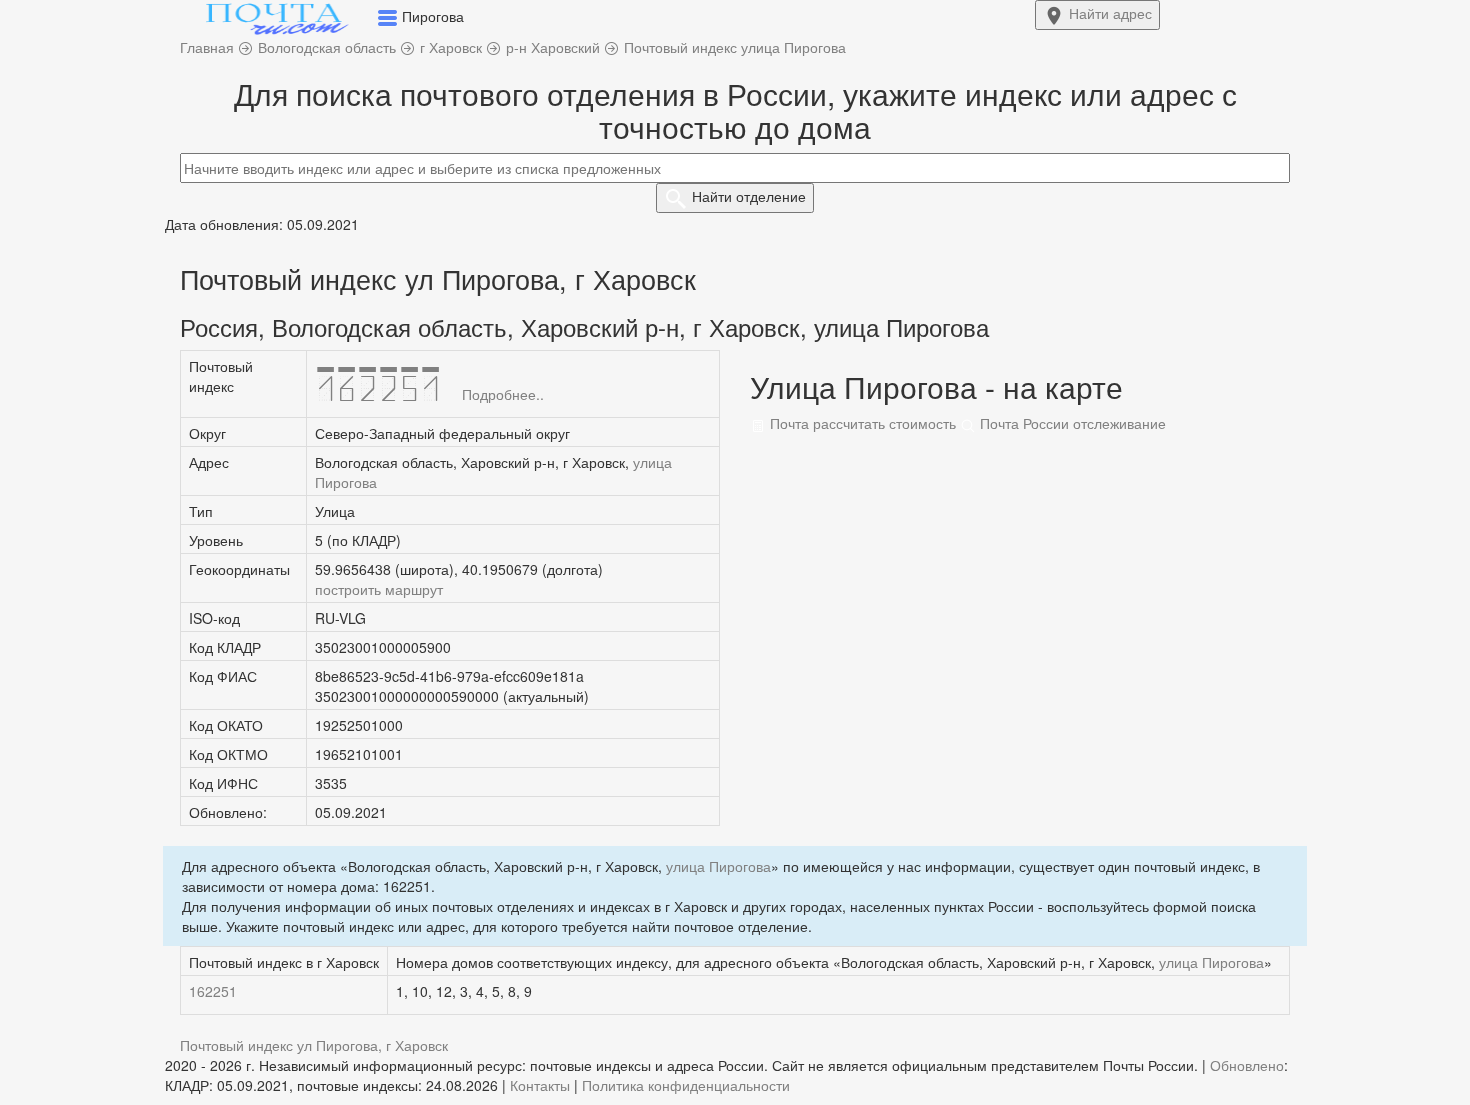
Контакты (540, 1085)
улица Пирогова (718, 866)
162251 (213, 991)
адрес (1110, 13)
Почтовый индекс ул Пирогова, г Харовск (314, 1045)
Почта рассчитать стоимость (861, 423)
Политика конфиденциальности (686, 1085)
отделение (749, 196)
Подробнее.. (503, 394)
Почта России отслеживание (1071, 423)
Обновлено (1247, 1065)
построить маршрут (379, 589)
